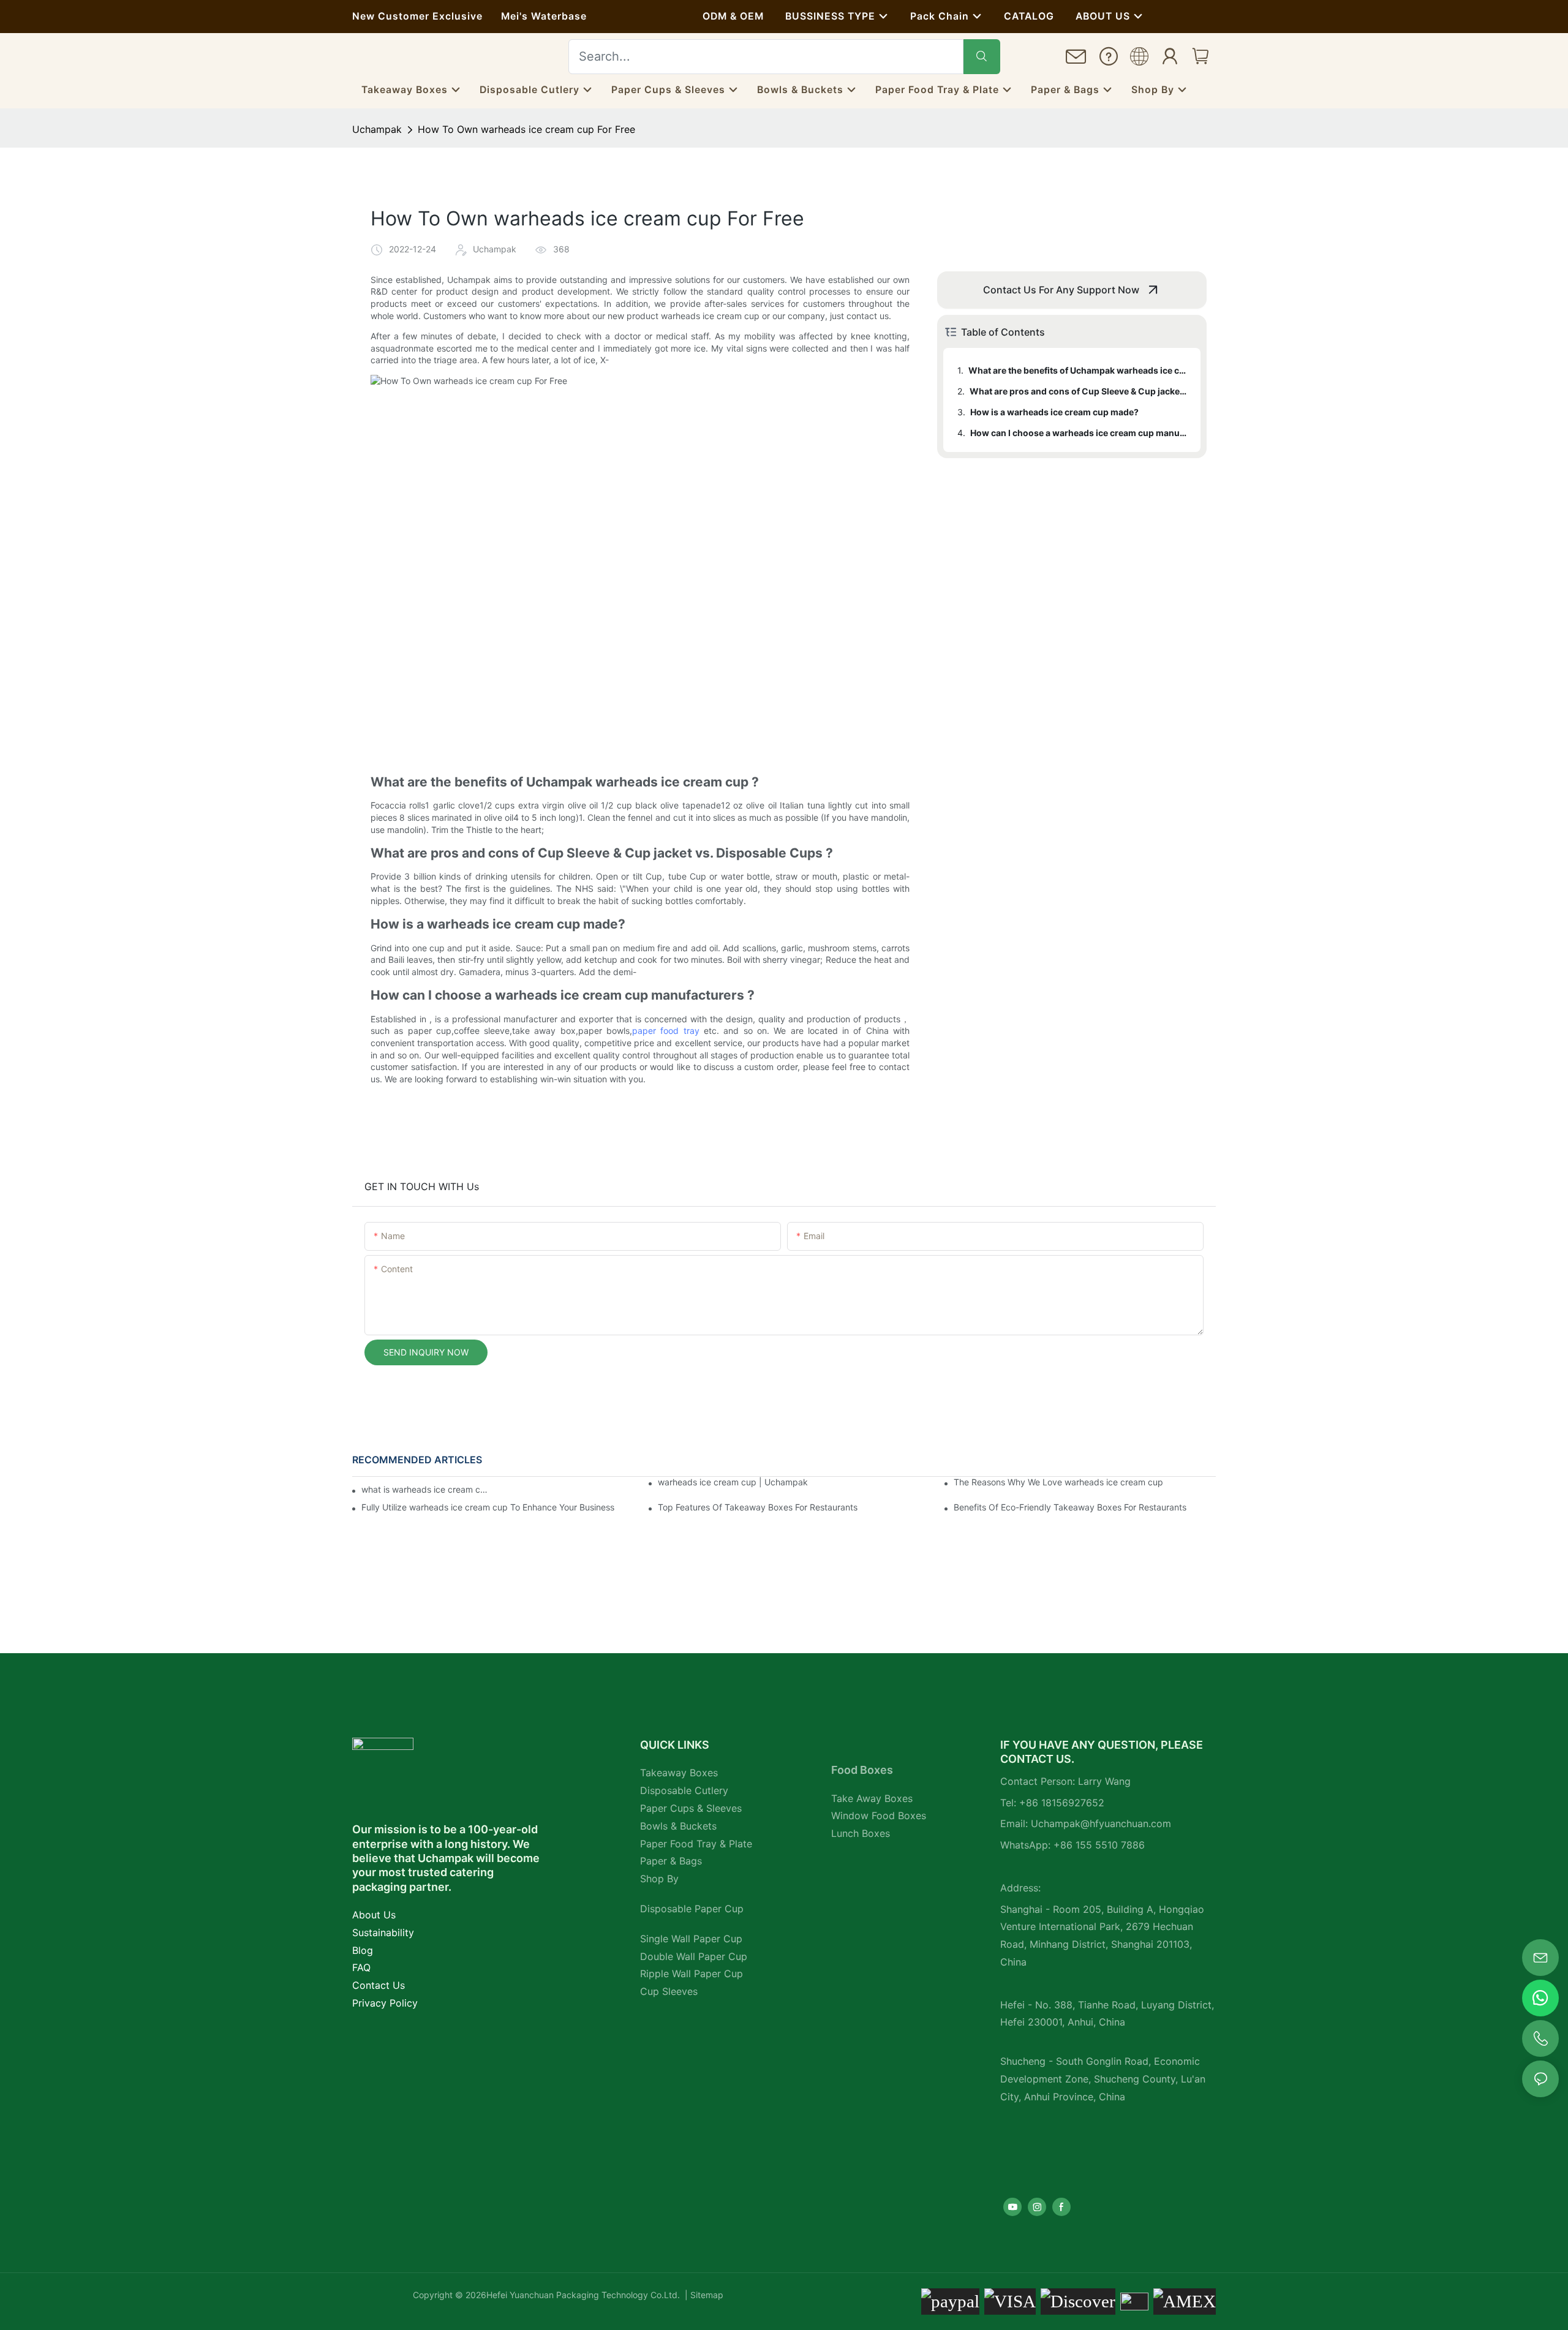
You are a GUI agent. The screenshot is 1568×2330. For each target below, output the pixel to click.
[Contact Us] (1076, 60)
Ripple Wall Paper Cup (692, 1974)
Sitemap (706, 2295)
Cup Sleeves (669, 1991)
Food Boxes (862, 1770)
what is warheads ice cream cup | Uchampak (424, 1489)
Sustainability (383, 1932)
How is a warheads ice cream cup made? (1054, 412)
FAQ (361, 1967)
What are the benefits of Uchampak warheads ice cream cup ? (1079, 370)
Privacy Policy (385, 2003)
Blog (363, 1950)
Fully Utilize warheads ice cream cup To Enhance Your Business (488, 1507)
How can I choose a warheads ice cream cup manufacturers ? (1080, 433)
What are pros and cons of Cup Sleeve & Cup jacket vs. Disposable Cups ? (1079, 391)
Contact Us (379, 1985)
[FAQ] (1109, 59)
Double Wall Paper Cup (694, 1956)
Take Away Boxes (872, 1798)
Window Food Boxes (879, 1815)
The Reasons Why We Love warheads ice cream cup (1058, 1482)
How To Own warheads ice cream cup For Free (526, 129)
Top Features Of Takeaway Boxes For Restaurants (758, 1507)
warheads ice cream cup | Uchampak (733, 1482)
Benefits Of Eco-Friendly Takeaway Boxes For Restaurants (1070, 1507)
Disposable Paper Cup (692, 1909)
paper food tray (666, 1031)
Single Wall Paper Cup (691, 1939)
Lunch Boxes (861, 1833)
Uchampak (377, 129)
